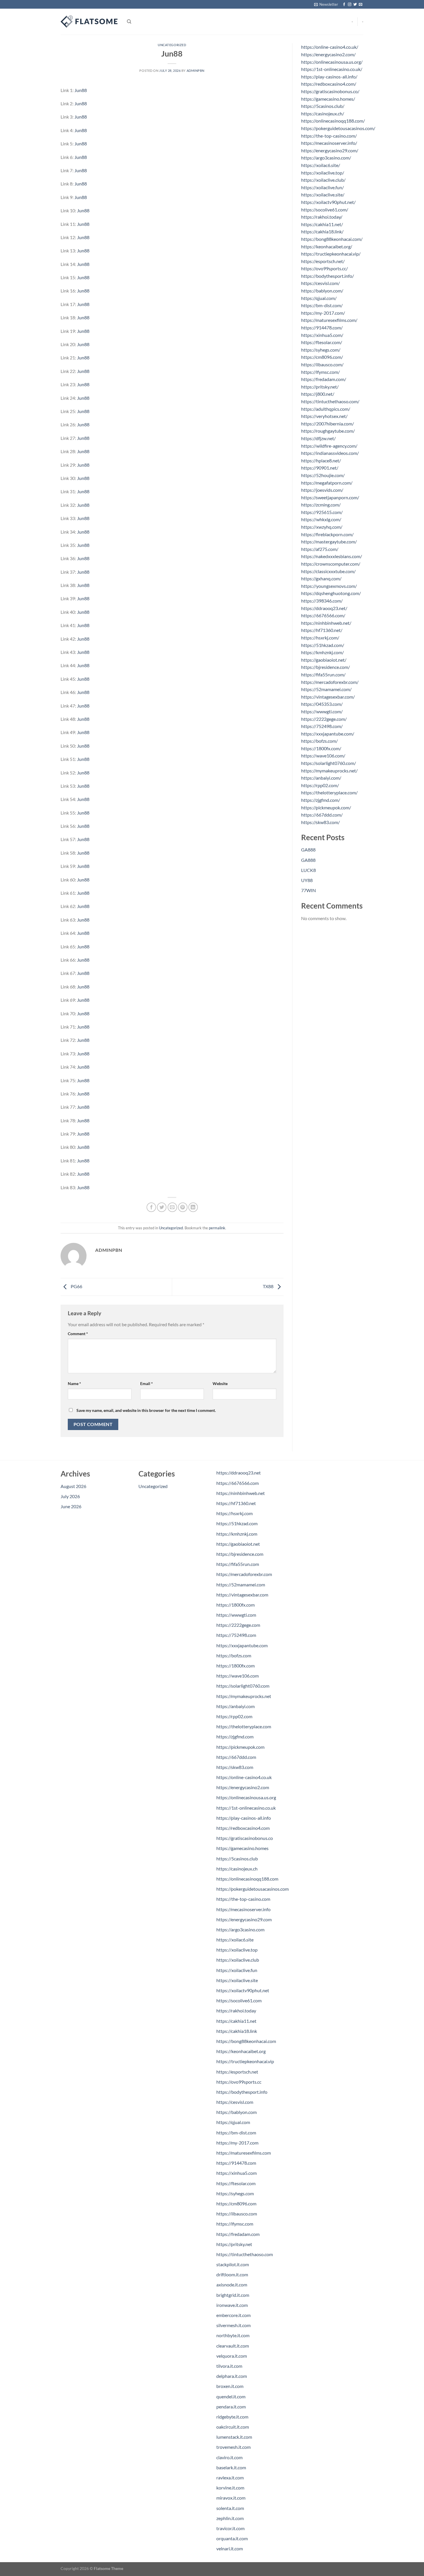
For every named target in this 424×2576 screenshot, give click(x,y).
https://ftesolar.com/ (322, 342)
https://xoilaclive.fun (237, 1970)
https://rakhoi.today (236, 2011)
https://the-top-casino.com (243, 1899)
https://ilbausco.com (237, 2214)
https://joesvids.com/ (322, 490)
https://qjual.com (233, 2122)
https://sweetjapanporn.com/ (330, 497)
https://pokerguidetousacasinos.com (253, 1889)
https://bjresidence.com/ (325, 667)
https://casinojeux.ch (237, 1869)
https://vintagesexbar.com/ (328, 697)
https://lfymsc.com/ (320, 372)
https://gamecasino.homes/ (328, 99)
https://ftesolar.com (236, 2183)
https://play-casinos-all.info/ (329, 77)
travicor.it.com (230, 2528)
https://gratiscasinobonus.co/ (330, 91)
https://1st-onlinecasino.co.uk (246, 1808)
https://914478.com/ (322, 328)
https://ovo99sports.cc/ (324, 268)
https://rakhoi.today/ (322, 217)
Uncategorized (172, 45)
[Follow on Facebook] (344, 5)
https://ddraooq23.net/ (324, 608)
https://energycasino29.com (244, 1919)
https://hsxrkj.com (234, 1513)
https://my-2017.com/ (323, 313)
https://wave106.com (238, 1676)
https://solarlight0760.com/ (329, 763)
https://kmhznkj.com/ (322, 652)
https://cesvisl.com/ (320, 283)
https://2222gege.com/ (324, 719)
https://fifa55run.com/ (323, 675)
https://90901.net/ (320, 468)
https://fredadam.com (238, 2234)
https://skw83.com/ (320, 822)
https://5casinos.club (237, 1859)
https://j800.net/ (318, 394)
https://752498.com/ (322, 726)
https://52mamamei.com (241, 1585)
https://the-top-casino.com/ (329, 136)
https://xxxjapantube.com (242, 1645)
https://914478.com (236, 2163)
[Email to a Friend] (172, 1207)
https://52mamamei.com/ (326, 689)
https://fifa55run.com (238, 1564)
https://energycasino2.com (243, 1787)
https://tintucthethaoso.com (245, 2254)
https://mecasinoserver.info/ (329, 143)
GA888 (308, 850)
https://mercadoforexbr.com (244, 1574)
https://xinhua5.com (237, 2173)
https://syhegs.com (235, 2193)
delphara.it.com (232, 2376)
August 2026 (73, 1486)
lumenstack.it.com (234, 2437)
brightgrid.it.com (233, 2295)
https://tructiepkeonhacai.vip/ (331, 254)
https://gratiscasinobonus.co (245, 1838)
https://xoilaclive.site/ (323, 195)
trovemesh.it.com (233, 2447)
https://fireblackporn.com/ (327, 534)
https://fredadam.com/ (324, 379)
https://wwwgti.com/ (322, 711)
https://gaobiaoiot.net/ (324, 660)
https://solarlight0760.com (243, 1686)
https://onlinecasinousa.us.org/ (332, 62)
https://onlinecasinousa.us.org (246, 1797)
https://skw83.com (235, 1767)
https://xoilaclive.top (237, 1950)
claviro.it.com (229, 2457)
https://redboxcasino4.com (243, 1828)
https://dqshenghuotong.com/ (331, 593)
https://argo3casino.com (240, 1929)
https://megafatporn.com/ (327, 483)
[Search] (129, 22)
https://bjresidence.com (240, 1554)
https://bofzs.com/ (319, 741)
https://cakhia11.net (236, 2021)
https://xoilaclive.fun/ (322, 187)
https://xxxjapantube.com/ (328, 734)
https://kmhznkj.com (237, 1534)
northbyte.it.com (233, 2335)
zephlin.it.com (230, 2518)
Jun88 (81, 90)
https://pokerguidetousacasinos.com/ (338, 128)
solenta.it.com (230, 2508)
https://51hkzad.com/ (323, 645)
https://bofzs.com (234, 1655)
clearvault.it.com (233, 2346)
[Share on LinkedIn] (193, 1207)
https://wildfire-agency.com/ (329, 446)
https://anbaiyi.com (236, 1706)
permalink (217, 1228)
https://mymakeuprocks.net (244, 1696)
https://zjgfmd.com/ (321, 800)
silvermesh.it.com (233, 2325)
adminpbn (196, 71)
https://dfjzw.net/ (318, 438)
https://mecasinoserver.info (243, 1909)
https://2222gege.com (238, 1625)
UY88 (307, 880)
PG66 (76, 1286)
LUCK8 (308, 870)
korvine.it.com (230, 2488)
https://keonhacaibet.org (241, 2051)
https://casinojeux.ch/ (323, 113)
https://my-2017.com (237, 2143)
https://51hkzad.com (237, 1523)
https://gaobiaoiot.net (238, 1544)
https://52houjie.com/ (323, 475)
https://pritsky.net (234, 2244)
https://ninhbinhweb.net (241, 1493)
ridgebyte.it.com (232, 2417)
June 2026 (71, 1506)
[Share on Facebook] (151, 1207)
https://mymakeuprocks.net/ (329, 771)
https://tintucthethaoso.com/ (330, 401)
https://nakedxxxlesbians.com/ (332, 556)
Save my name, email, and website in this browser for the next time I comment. (146, 1410)
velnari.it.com (230, 2548)
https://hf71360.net (236, 1503)
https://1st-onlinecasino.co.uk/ (332, 69)
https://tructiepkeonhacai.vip (245, 2061)
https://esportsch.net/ (323, 261)
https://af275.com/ (320, 549)
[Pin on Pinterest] (183, 1207)
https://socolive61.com (239, 2000)
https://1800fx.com (236, 1605)
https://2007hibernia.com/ (328, 424)
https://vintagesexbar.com (242, 1595)
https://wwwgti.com (236, 1615)
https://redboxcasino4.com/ (329, 84)
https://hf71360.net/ (322, 630)
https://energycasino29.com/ (330, 150)
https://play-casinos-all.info (244, 1818)
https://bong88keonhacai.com (246, 2041)
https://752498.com (236, 1635)
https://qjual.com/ (319, 298)
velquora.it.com (232, 2356)
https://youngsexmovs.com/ (329, 586)
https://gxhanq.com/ (321, 578)
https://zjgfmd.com (235, 1737)
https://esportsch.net (237, 2072)
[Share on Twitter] (162, 1207)
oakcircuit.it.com (233, 2427)
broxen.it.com (230, 2386)
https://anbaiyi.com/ (321, 778)
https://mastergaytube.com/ (329, 542)
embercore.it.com (233, 2315)
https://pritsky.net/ (320, 387)
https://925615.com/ (322, 512)
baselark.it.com (231, 2467)
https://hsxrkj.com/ (320, 638)
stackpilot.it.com (233, 2264)
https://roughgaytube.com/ (328, 431)
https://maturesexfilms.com (244, 2153)
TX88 (269, 1286)
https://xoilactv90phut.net (243, 1990)
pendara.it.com (231, 2407)
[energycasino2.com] (89, 22)
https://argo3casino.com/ (326, 158)
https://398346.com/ (322, 601)
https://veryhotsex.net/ (324, 416)
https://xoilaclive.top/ (323, 173)
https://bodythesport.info (242, 2092)
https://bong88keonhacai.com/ (332, 239)
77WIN (308, 890)
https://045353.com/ (322, 704)
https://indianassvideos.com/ (330, 453)
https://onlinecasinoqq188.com (247, 1879)
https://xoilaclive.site (237, 1980)
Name (74, 1383)
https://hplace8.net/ (321, 460)
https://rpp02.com (234, 1716)
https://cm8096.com (236, 2203)
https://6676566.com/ (323, 615)
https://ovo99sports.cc (239, 2082)
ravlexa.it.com (230, 2477)
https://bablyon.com (237, 2112)
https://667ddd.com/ (322, 815)
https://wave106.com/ (323, 756)
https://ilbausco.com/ (322, 364)
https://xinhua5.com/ (322, 335)
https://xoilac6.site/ (321, 165)
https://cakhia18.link (237, 2031)
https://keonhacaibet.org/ (327, 246)
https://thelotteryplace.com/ (329, 792)
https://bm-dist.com (236, 2133)
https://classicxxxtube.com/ (328, 571)
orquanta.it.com (232, 2538)
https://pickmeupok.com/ (326, 807)
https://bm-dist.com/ (322, 305)
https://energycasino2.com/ (328, 54)
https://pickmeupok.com (240, 1747)
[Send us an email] (361, 5)
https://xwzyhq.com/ (322, 527)
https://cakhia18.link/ (322, 231)
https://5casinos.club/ (323, 106)
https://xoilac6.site (235, 1940)
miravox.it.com (231, 2498)
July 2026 (70, 1496)
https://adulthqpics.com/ (326, 409)
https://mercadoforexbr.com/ (330, 682)
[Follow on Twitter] (355, 5)
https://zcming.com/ (321, 505)
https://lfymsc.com (235, 2224)
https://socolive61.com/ (325, 210)
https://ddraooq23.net (239, 1473)
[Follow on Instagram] (350, 5)
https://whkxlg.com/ (321, 519)
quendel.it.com (231, 2396)
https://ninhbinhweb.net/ (326, 623)
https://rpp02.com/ (320, 785)
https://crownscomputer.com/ (331, 564)
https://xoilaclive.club (238, 1960)
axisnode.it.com (232, 2285)
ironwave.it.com (232, 2305)
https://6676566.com (238, 1483)
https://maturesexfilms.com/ (329, 320)
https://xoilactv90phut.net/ (328, 202)
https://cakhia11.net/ (322, 224)
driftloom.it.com (232, 2274)
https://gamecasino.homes (242, 1848)
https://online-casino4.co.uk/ (330, 47)
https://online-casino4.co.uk (244, 1777)
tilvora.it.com (229, 2366)
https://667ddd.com (236, 1757)
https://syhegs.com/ (321, 350)
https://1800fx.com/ (321, 748)
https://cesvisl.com (235, 2102)
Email (147, 1383)
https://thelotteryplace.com (244, 1726)
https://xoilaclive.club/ (323, 180)
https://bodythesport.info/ (328, 276)
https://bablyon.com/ (322, 291)
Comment (78, 1334)
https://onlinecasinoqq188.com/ (333, 121)
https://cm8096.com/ (322, 357)
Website (220, 1383)
